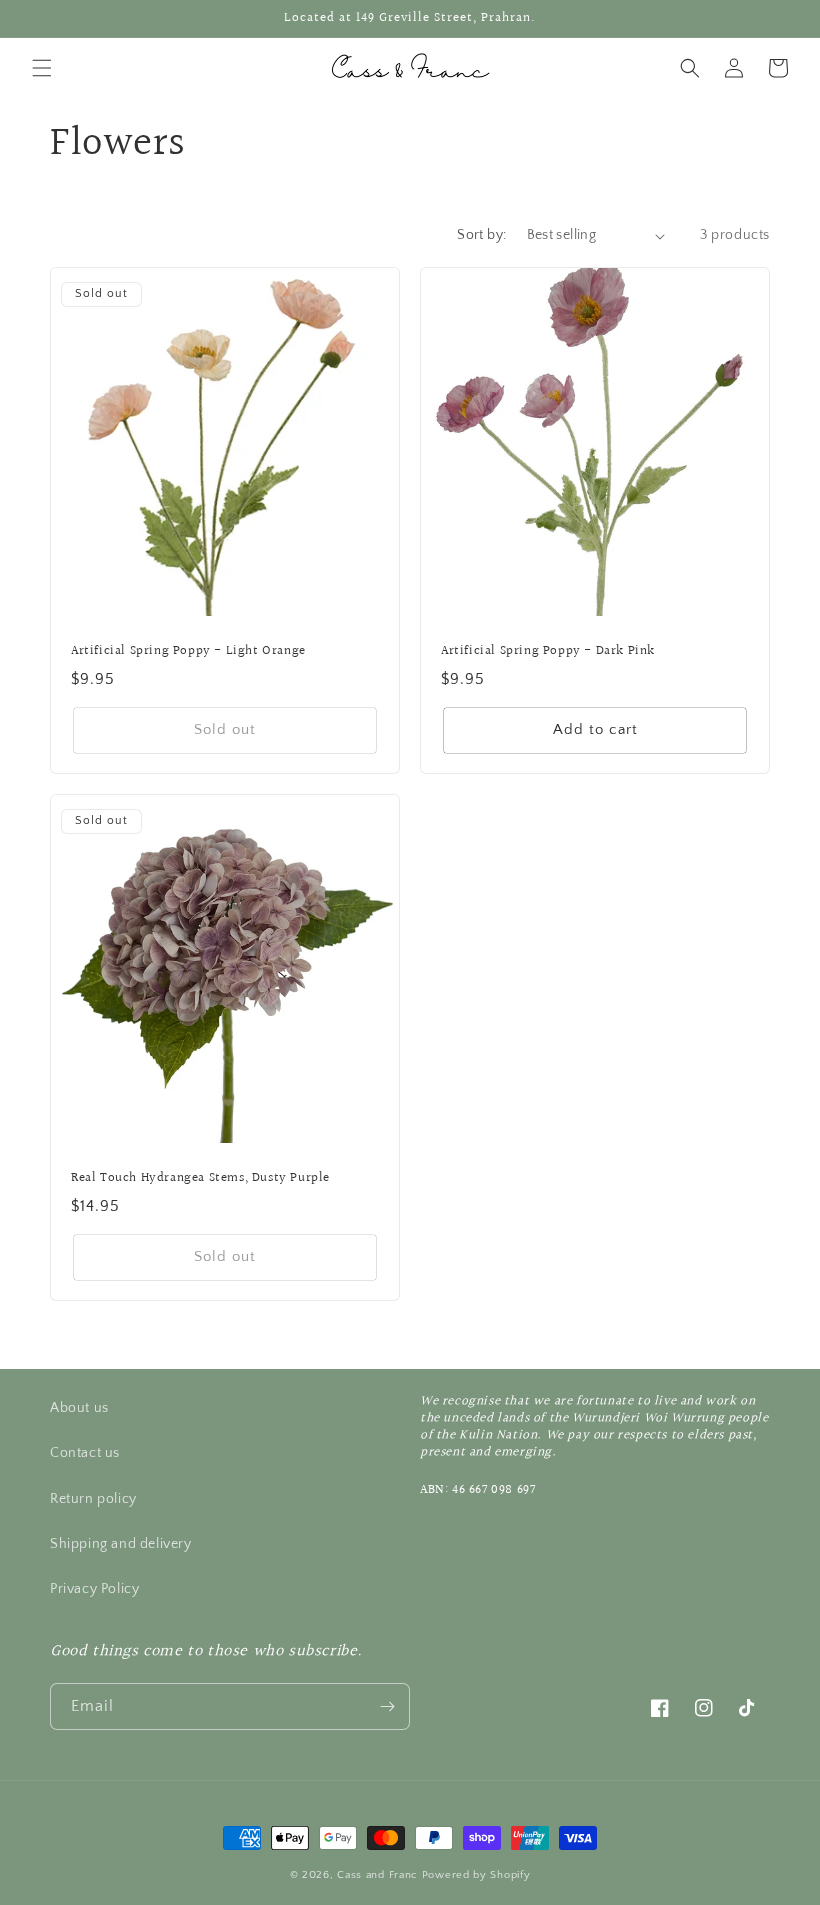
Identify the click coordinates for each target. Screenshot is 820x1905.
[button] (42, 68)
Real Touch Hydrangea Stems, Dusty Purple (200, 1178)
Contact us (85, 1453)
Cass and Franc (379, 1875)
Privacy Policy (94, 1589)
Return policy (93, 1499)
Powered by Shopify (476, 1875)
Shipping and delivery (121, 1544)
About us (79, 1408)
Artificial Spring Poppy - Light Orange (188, 651)
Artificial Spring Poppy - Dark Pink (548, 651)
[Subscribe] (387, 1706)
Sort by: (481, 235)
